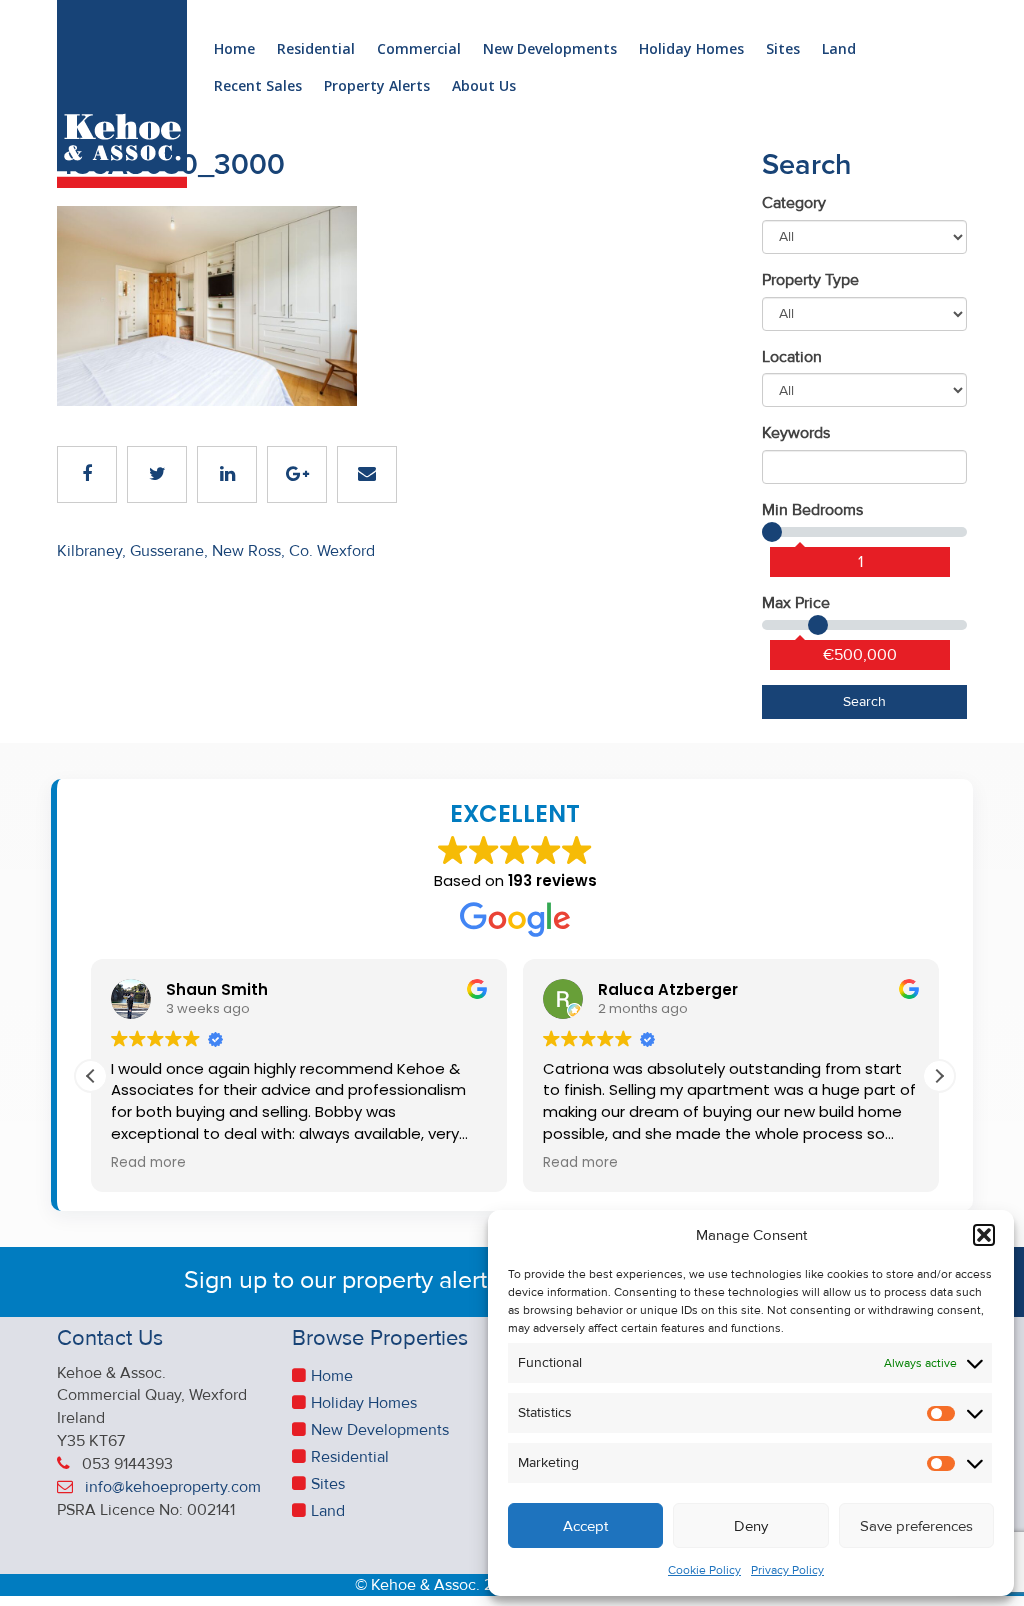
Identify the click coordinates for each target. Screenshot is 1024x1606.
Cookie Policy (704, 1570)
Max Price (796, 603)
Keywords (796, 433)
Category (794, 203)
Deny (751, 1526)
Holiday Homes (691, 49)
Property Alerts (377, 86)
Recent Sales (258, 86)
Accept (585, 1526)
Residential (316, 49)
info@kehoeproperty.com (173, 1487)
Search (864, 701)
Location (792, 357)
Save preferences (916, 1526)
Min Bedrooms (812, 510)
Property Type (810, 280)
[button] (984, 1235)
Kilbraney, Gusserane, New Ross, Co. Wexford (216, 551)
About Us (484, 86)
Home (234, 49)
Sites (783, 49)
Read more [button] (148, 1163)
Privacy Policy (787, 1570)
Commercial (419, 49)
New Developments (550, 49)
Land (839, 49)
